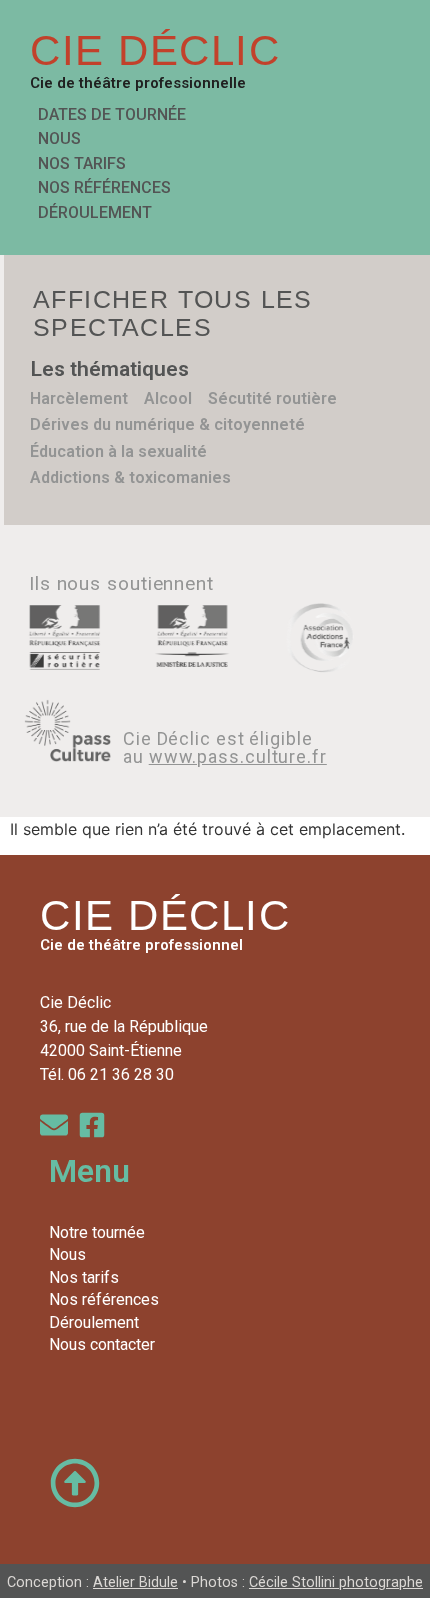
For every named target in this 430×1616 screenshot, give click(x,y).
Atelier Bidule (135, 1582)
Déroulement (95, 212)
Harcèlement (79, 398)
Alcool (168, 398)
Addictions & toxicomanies (130, 477)
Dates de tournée (112, 114)
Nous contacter (102, 1344)
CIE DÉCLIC (155, 50)
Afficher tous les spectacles (173, 313)
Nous (59, 138)
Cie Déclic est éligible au (225, 747)
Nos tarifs (82, 163)
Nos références (104, 187)
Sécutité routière (272, 398)
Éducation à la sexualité (118, 451)
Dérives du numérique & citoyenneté (167, 424)
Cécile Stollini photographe (336, 1582)
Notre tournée (97, 1232)
